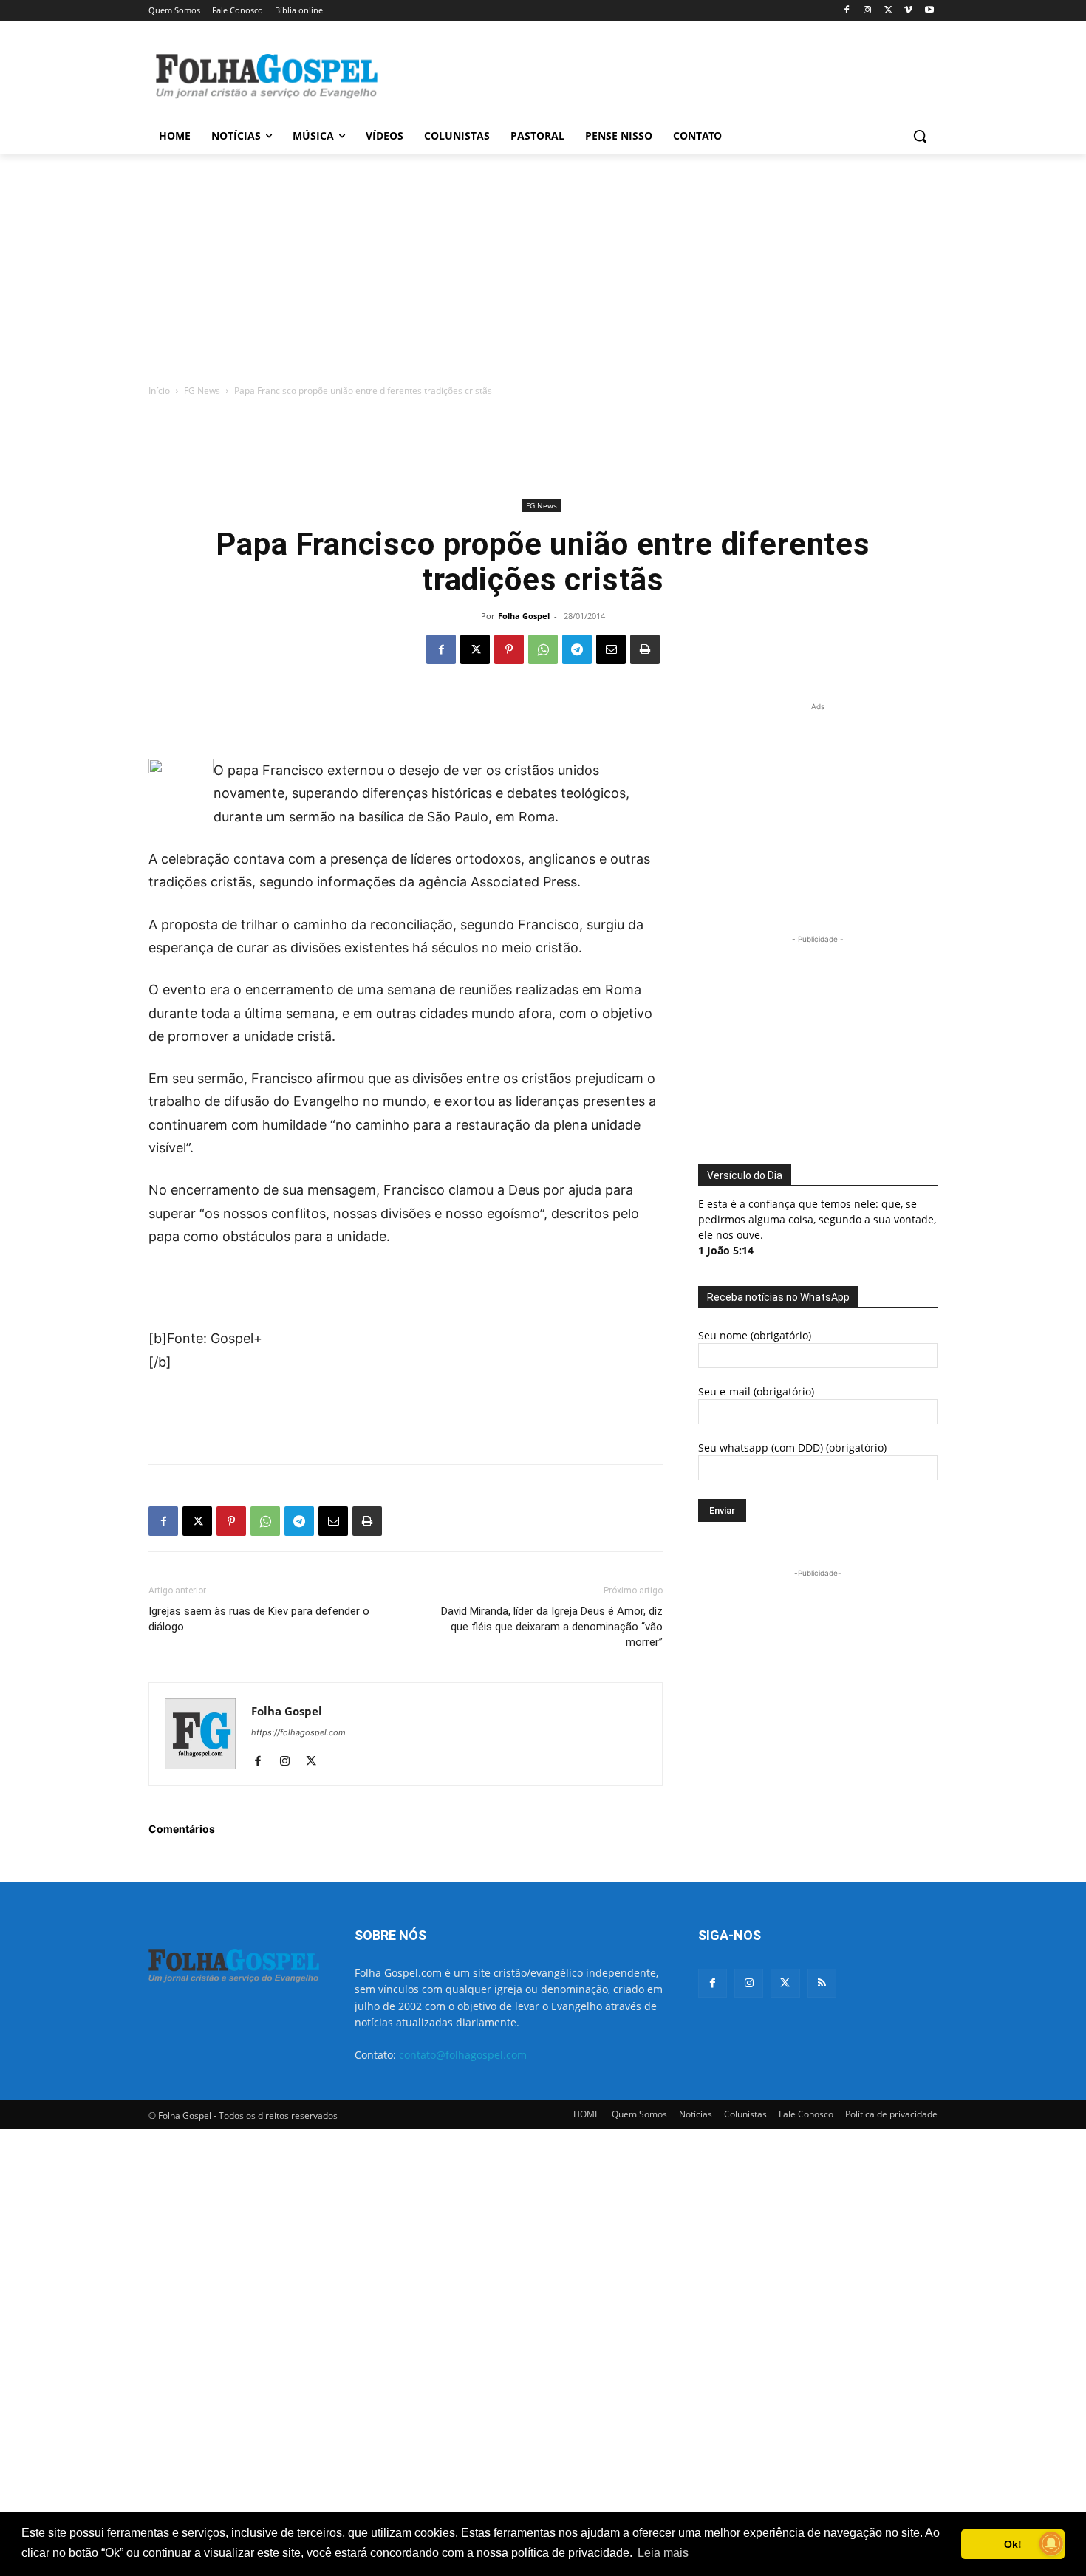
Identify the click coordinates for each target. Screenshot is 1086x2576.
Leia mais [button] (663, 2553)
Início (159, 390)
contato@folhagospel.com (463, 2055)
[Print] (645, 649)
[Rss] (822, 1983)
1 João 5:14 (726, 1250)
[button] (920, 136)
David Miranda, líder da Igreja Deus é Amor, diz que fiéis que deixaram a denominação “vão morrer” (552, 1627)
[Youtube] (929, 11)
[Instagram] (868, 11)
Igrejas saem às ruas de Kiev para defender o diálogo (259, 1619)
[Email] (611, 649)
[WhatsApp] (543, 649)
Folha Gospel (524, 616)
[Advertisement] (654, 75)
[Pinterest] (509, 649)
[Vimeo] (908, 11)
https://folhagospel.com (298, 1732)
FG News (202, 390)
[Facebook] (847, 11)
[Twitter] (785, 1983)
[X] (888, 11)
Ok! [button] (1013, 2544)
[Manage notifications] (1051, 2543)
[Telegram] (577, 649)
